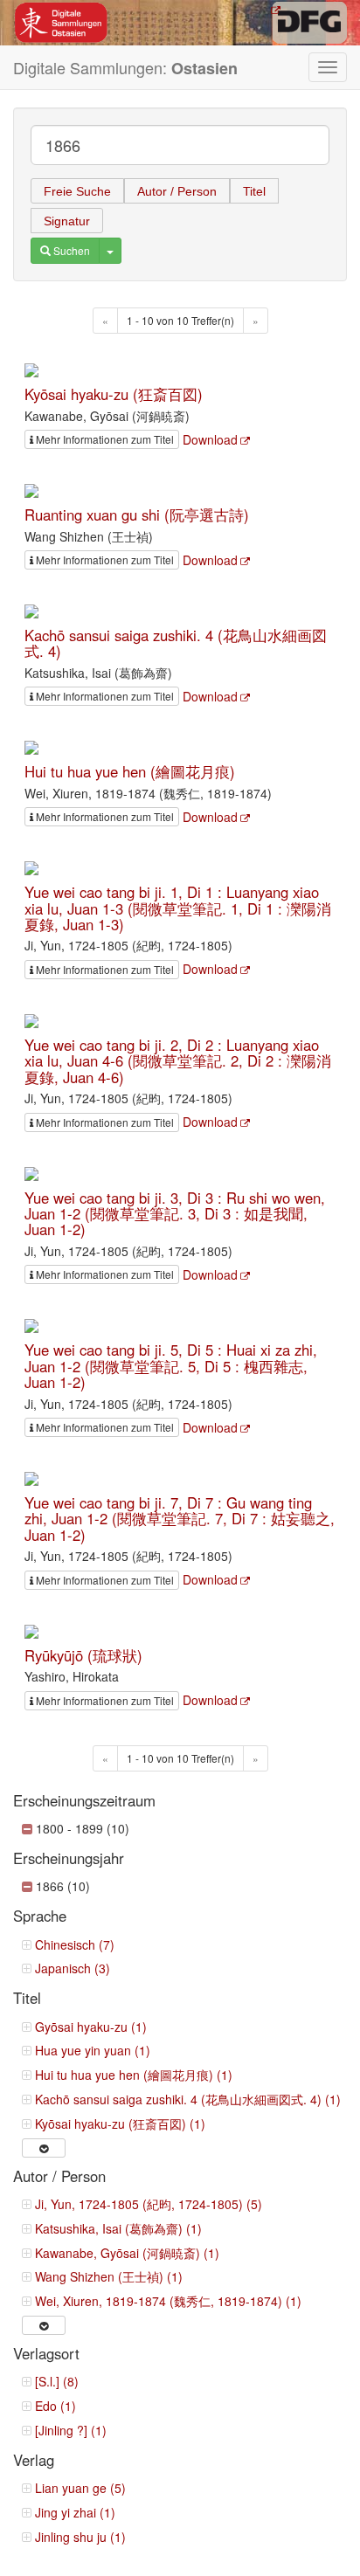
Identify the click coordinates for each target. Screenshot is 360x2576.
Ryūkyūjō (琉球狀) (83, 1655)
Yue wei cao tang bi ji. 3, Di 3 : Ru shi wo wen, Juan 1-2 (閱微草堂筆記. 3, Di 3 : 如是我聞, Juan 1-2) (175, 1214)
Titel (254, 191)
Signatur (67, 221)
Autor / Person (177, 191)
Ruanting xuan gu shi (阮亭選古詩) (137, 515)
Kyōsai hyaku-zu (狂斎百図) (114, 394)
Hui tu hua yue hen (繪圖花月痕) (130, 771)
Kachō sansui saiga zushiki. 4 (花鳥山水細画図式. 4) (176, 643)
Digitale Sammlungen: (125, 68)
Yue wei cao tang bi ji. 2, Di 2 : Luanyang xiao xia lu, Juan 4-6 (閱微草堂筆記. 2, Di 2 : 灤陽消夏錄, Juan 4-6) (178, 1061)
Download (210, 439)
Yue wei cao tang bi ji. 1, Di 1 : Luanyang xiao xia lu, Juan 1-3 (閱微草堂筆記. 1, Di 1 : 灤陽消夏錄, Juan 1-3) (178, 908)
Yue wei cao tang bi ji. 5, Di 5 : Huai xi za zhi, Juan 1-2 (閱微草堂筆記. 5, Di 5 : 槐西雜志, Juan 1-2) (171, 1366)
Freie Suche (77, 191)
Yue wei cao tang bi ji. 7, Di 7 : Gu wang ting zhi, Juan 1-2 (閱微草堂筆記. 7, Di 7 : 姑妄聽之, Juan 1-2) (180, 1519)
